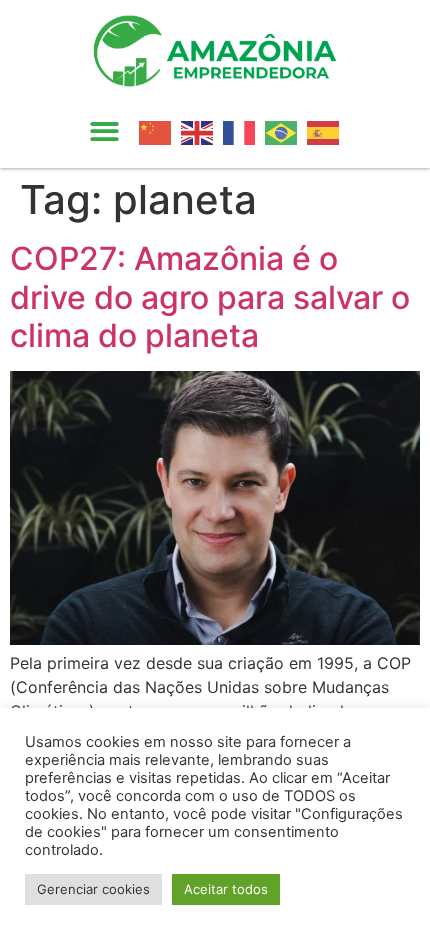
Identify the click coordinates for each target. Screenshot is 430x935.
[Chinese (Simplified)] (160, 131)
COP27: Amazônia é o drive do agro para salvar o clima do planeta (210, 297)
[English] (202, 131)
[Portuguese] (286, 131)
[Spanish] (328, 131)
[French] (244, 131)
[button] (104, 132)
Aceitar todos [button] (226, 889)
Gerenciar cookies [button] (93, 889)
